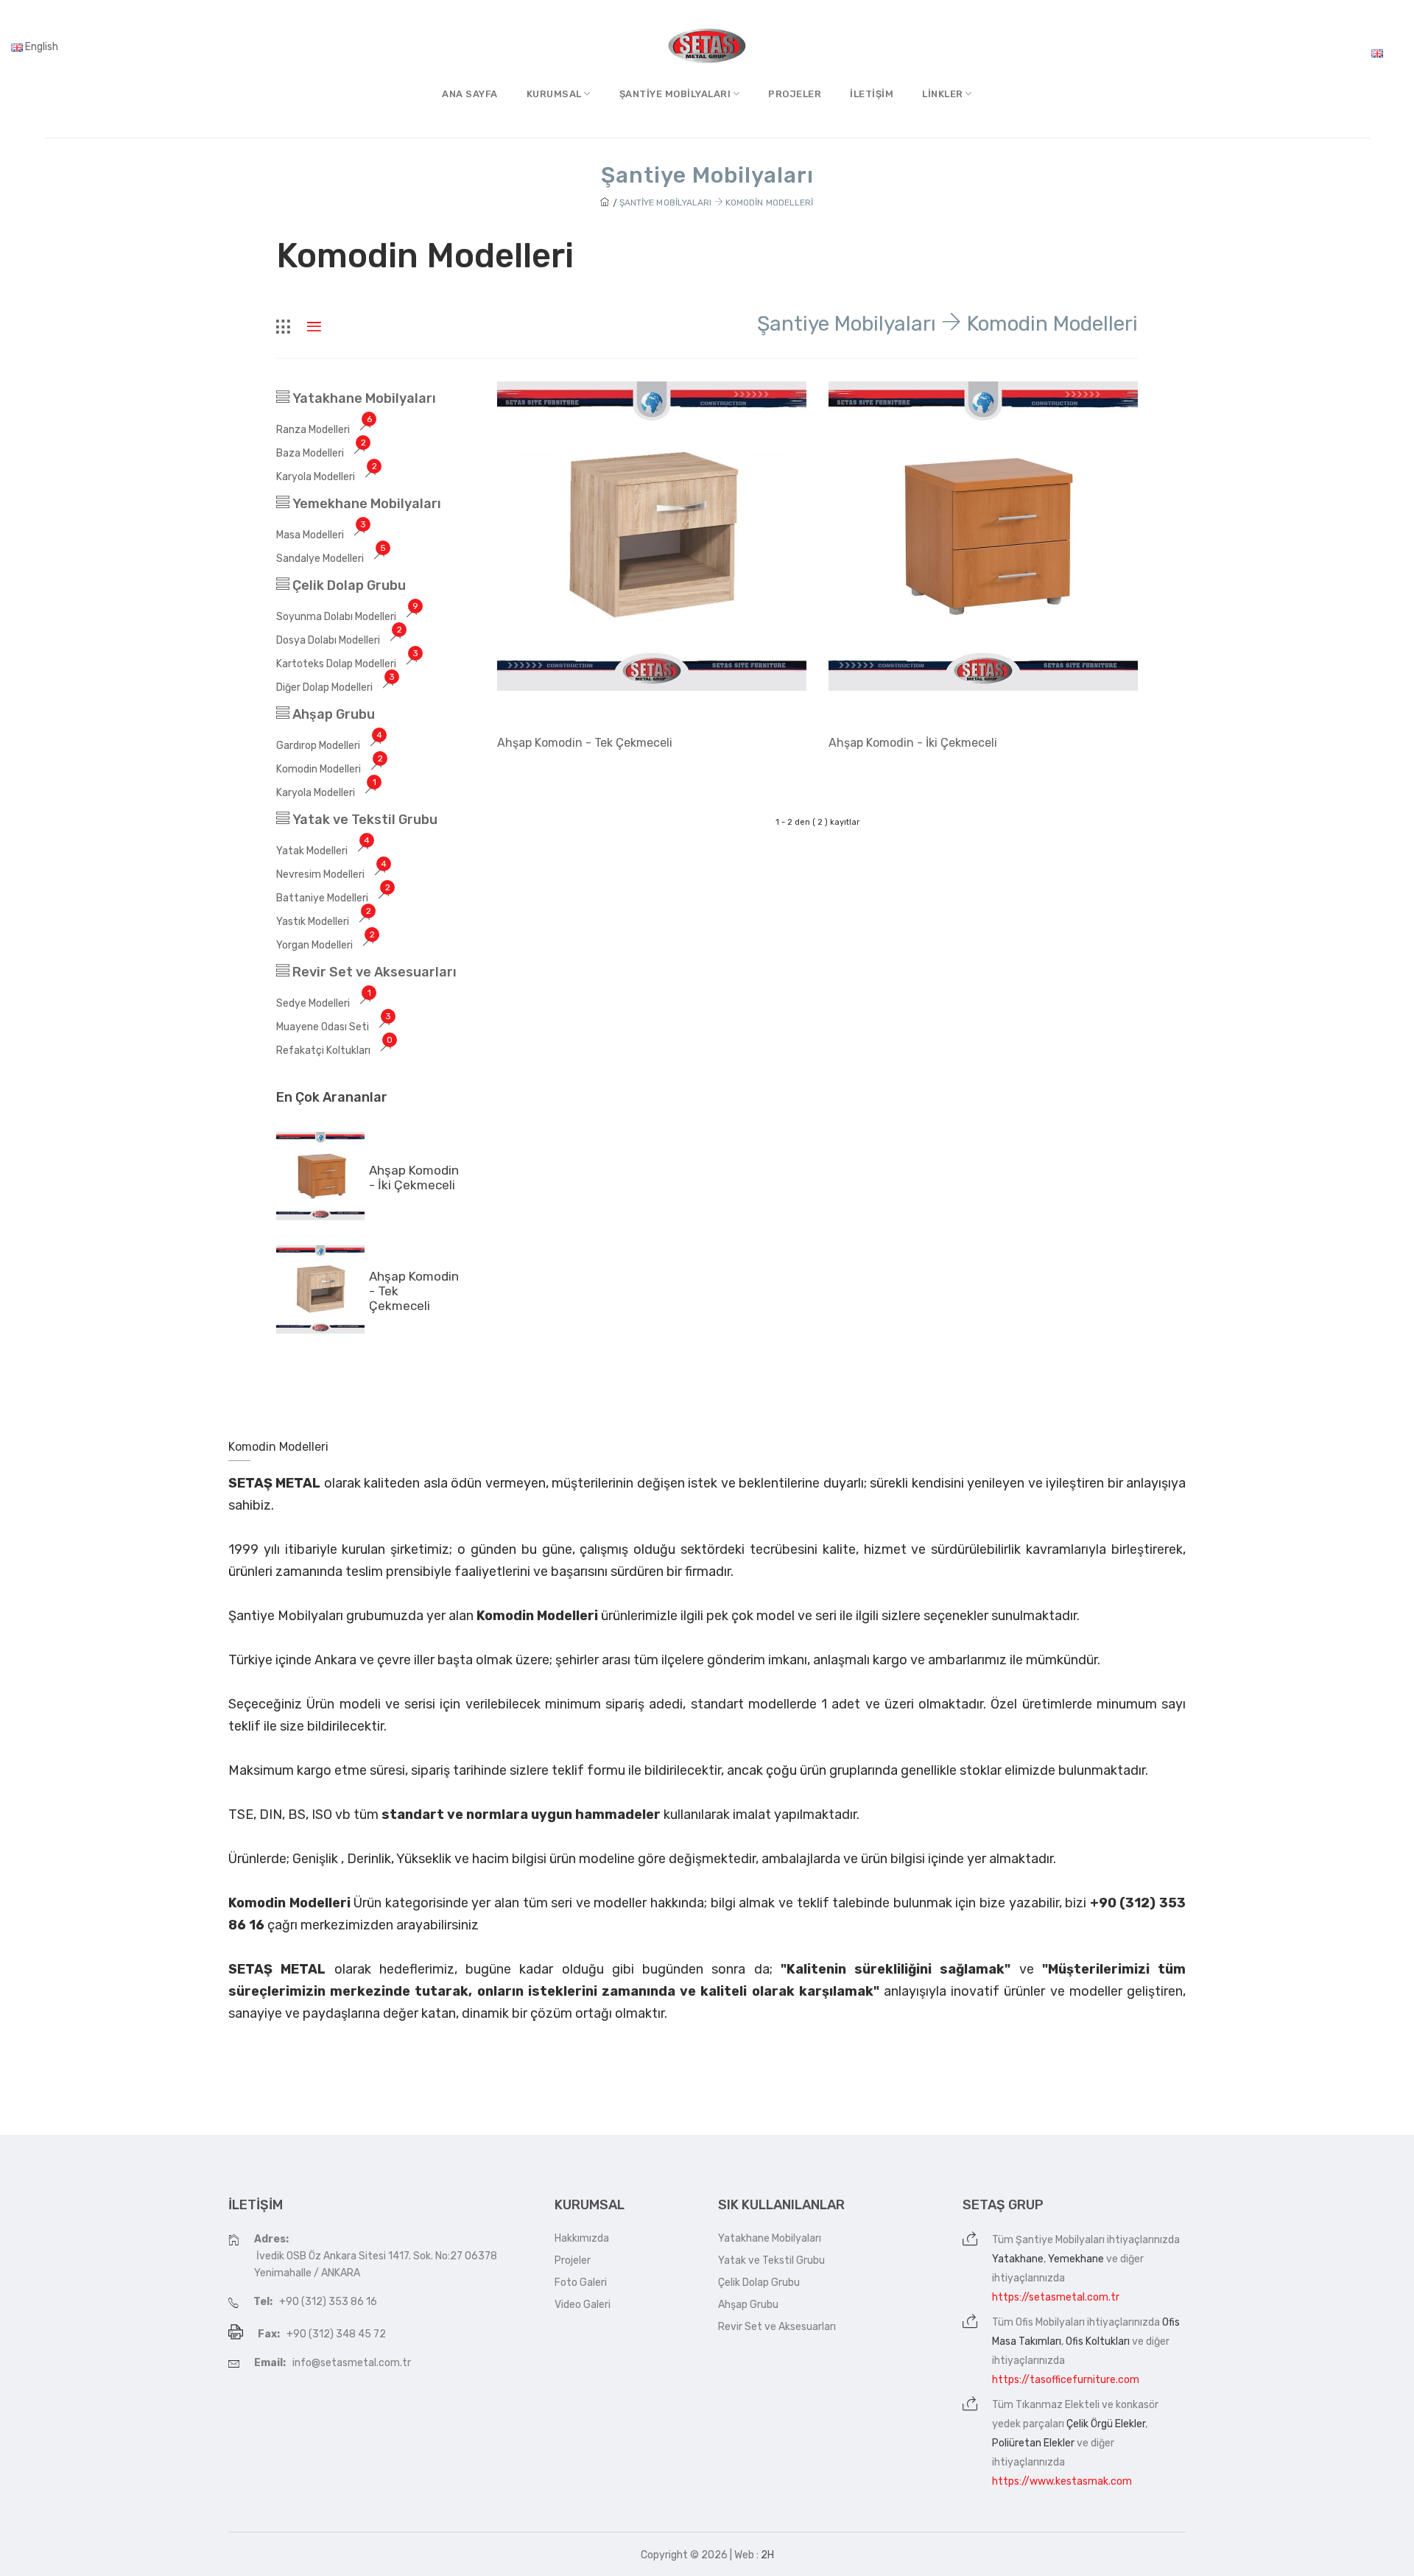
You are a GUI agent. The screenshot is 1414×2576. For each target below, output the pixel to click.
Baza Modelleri (321, 453)
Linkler (944, 94)
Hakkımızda (582, 2238)
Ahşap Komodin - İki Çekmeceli (414, 1178)
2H (767, 2555)
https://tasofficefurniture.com (1066, 2380)
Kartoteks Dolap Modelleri (347, 664)
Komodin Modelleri (330, 769)
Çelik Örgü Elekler (1106, 2424)
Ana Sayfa (470, 94)
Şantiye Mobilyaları (1060, 2240)
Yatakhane (1018, 2259)
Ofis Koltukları (1098, 2341)
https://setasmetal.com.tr (1056, 2297)
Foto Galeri (581, 2283)
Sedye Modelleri (324, 1003)
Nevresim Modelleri (331, 874)
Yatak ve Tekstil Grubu (363, 820)
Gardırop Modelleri (329, 746)
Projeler (795, 94)
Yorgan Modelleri (326, 945)
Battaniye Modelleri (333, 898)
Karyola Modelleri (327, 477)
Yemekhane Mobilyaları (365, 504)
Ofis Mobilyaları (1050, 2322)
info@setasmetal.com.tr (352, 2363)
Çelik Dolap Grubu (348, 585)
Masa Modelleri (321, 535)
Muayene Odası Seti (334, 1027)
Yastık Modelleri (324, 922)
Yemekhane (1076, 2259)
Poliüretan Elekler (1033, 2443)
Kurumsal (556, 94)
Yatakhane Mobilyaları (363, 398)
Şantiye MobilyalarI (676, 94)
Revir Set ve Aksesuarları (373, 972)
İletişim (872, 94)
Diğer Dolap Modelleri (335, 687)
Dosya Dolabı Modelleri (339, 640)
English (41, 47)
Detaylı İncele (541, 782)
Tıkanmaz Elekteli (1058, 2405)
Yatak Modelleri (323, 851)
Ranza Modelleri (324, 430)
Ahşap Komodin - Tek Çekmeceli (585, 743)
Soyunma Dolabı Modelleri (347, 617)
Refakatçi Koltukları (334, 1051)
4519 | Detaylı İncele (984, 688)
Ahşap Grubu (332, 714)
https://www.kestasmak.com (1062, 2481)
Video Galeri (583, 2305)
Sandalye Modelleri (331, 559)
